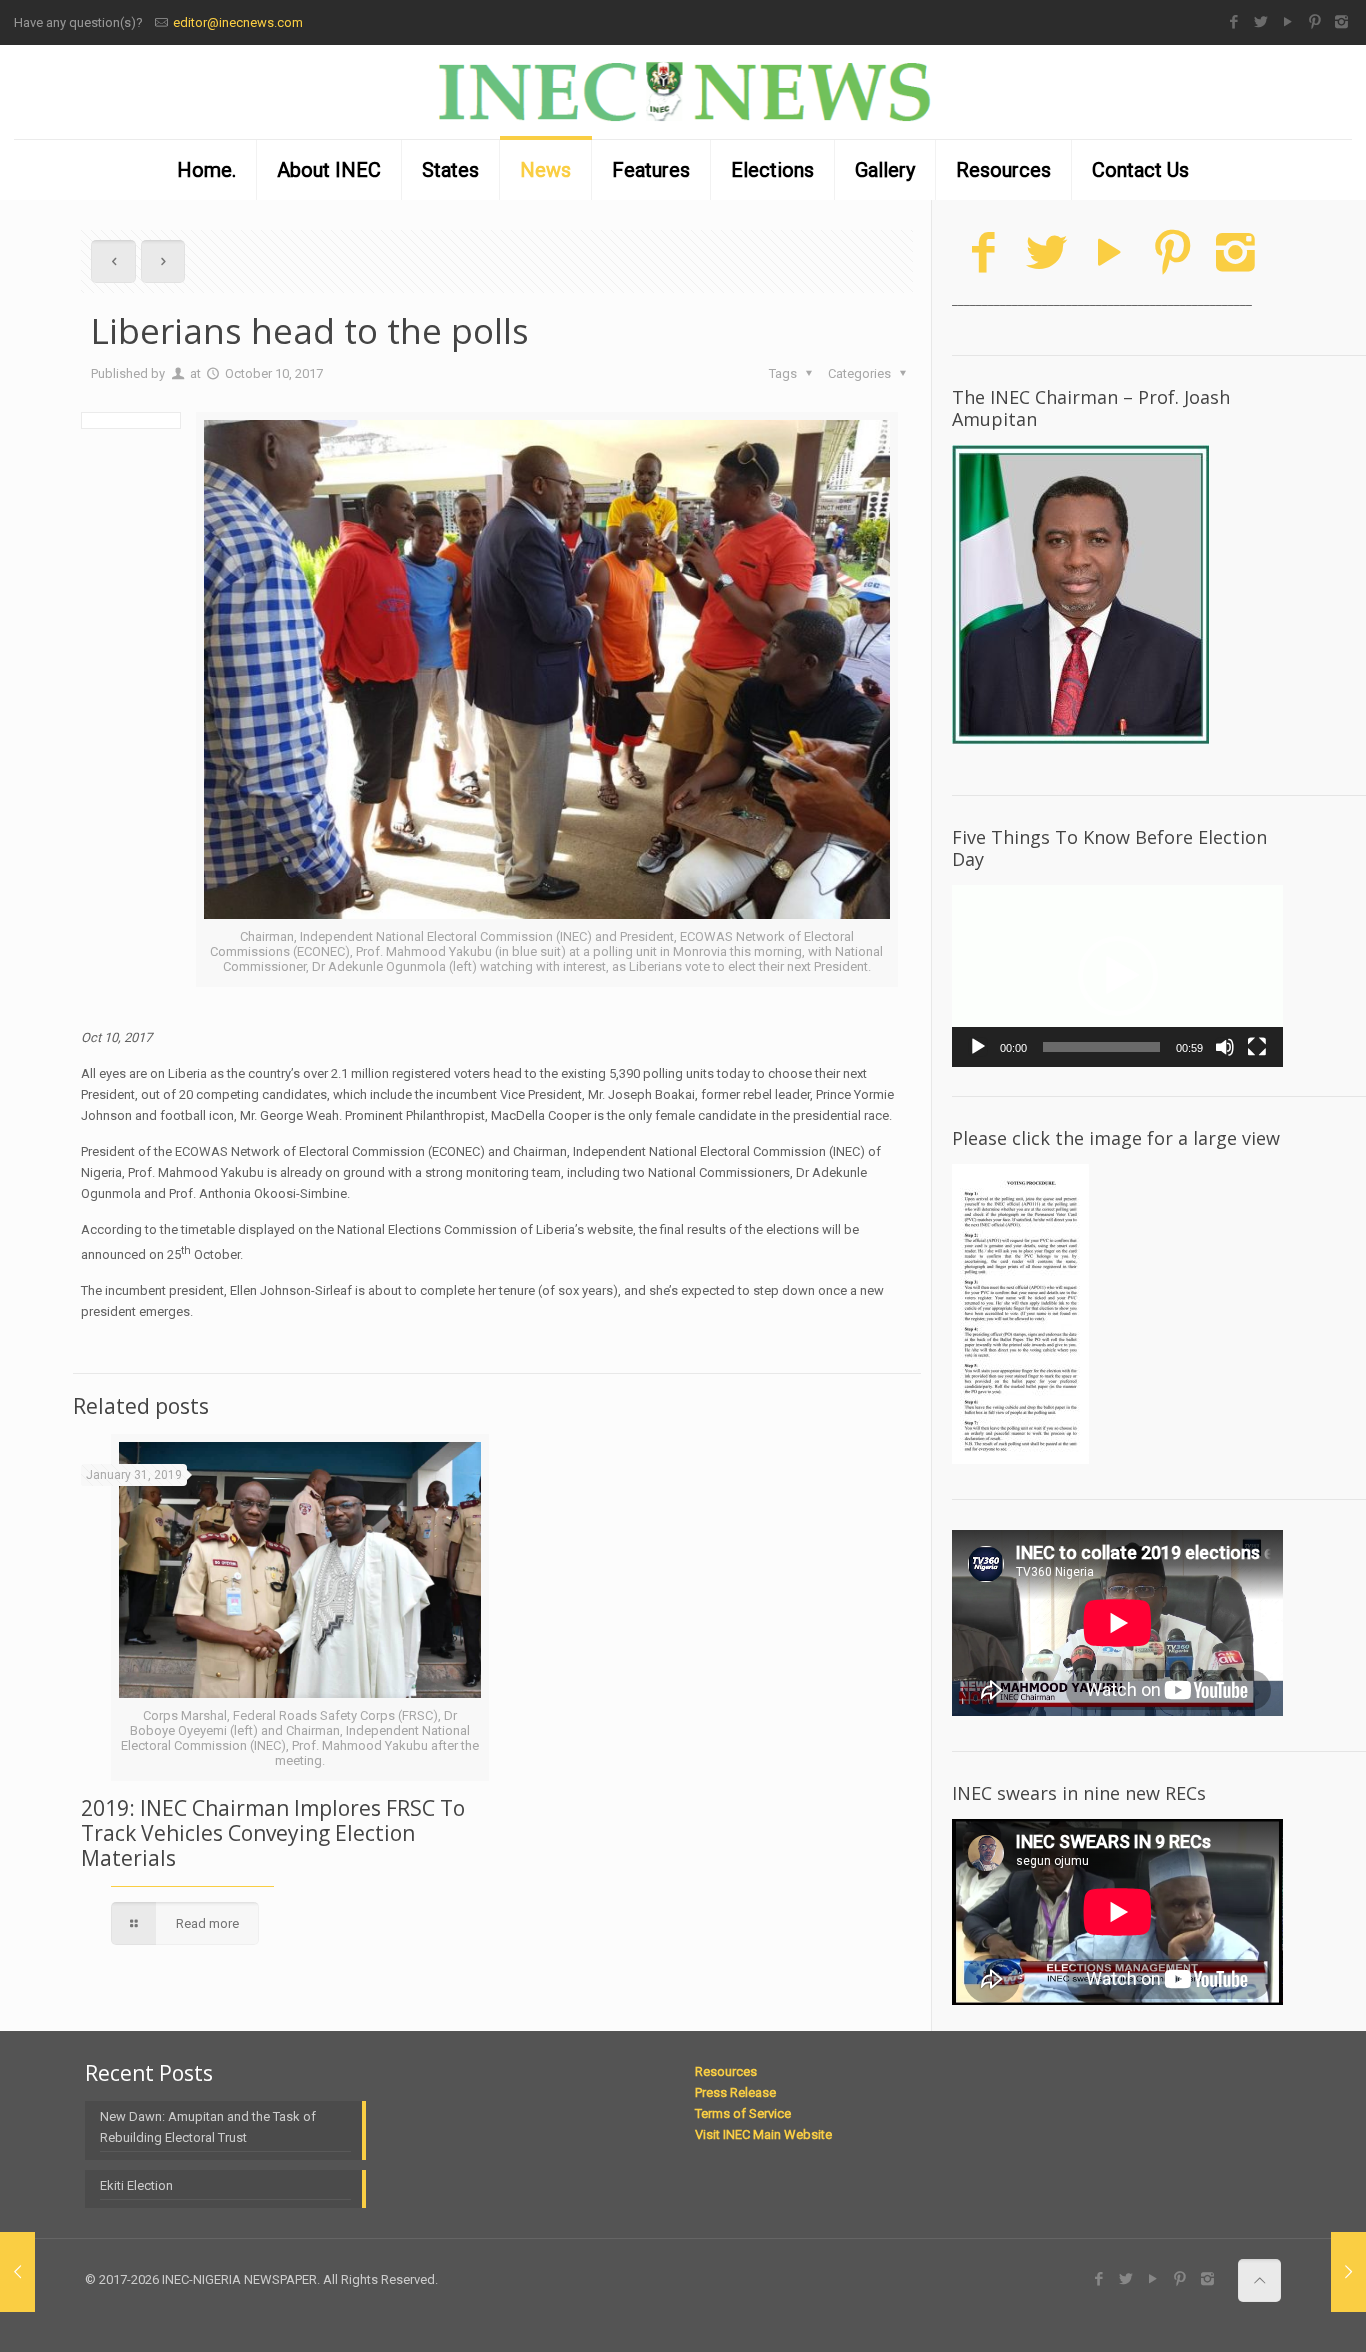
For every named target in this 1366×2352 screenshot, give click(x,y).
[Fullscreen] (1257, 1047)
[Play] (978, 1047)
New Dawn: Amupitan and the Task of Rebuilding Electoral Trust (208, 2127)
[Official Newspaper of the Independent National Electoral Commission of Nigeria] (683, 92)
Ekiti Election (136, 2185)
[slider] (1101, 1047)
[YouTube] (1287, 22)
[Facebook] (1233, 22)
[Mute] (1225, 1047)
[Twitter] (1260, 22)
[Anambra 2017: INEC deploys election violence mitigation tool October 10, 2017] (1348, 2272)
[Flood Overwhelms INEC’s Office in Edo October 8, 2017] (17, 2272)
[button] (1118, 976)
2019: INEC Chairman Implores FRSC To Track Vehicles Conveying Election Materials (273, 1833)
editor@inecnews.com (238, 22)
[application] (1117, 976)
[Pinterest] (1314, 22)
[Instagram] (1341, 22)
